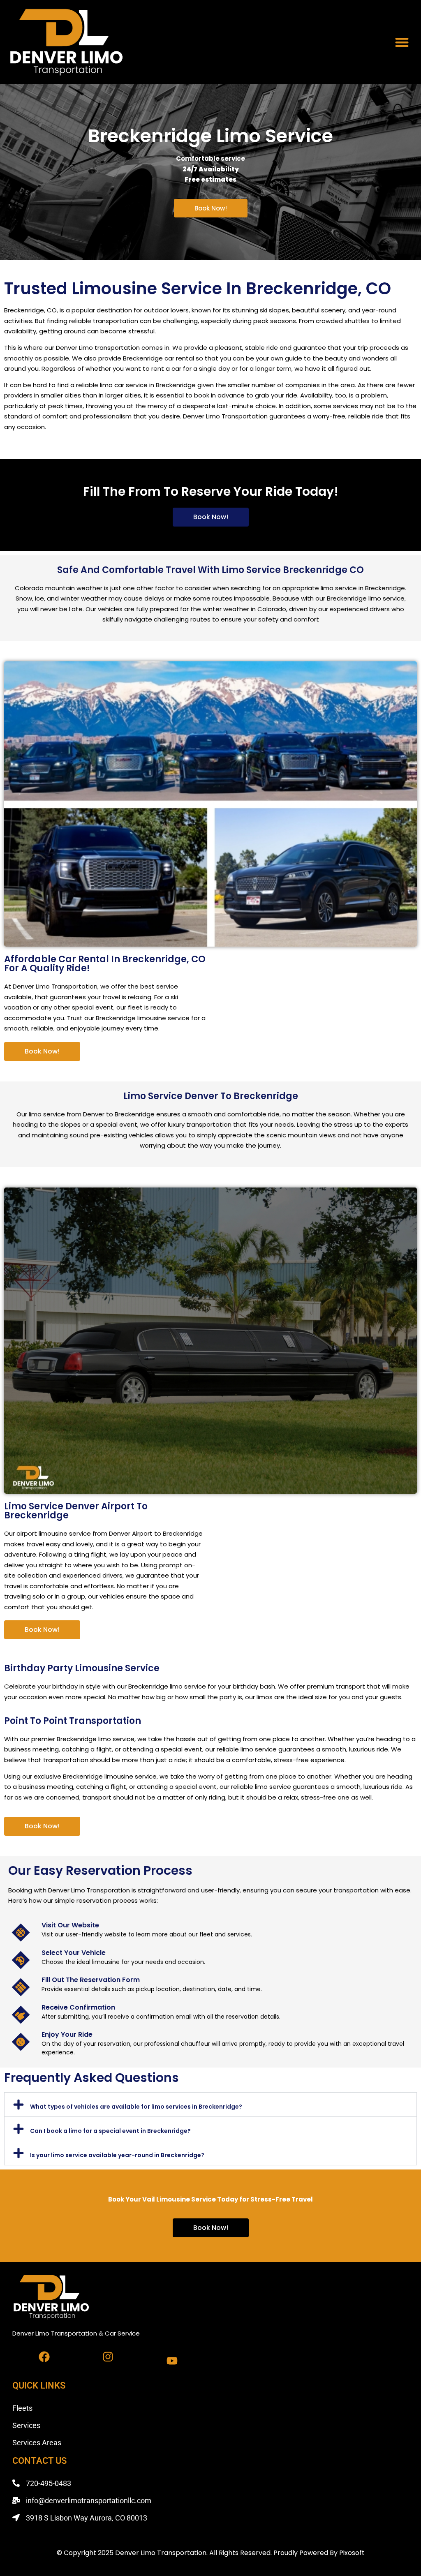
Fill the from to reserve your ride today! (211, 491)
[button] (402, 42)
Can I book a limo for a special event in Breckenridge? (110, 2131)
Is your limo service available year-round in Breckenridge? (117, 2155)
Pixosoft (352, 2553)
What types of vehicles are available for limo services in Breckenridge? (136, 2107)
